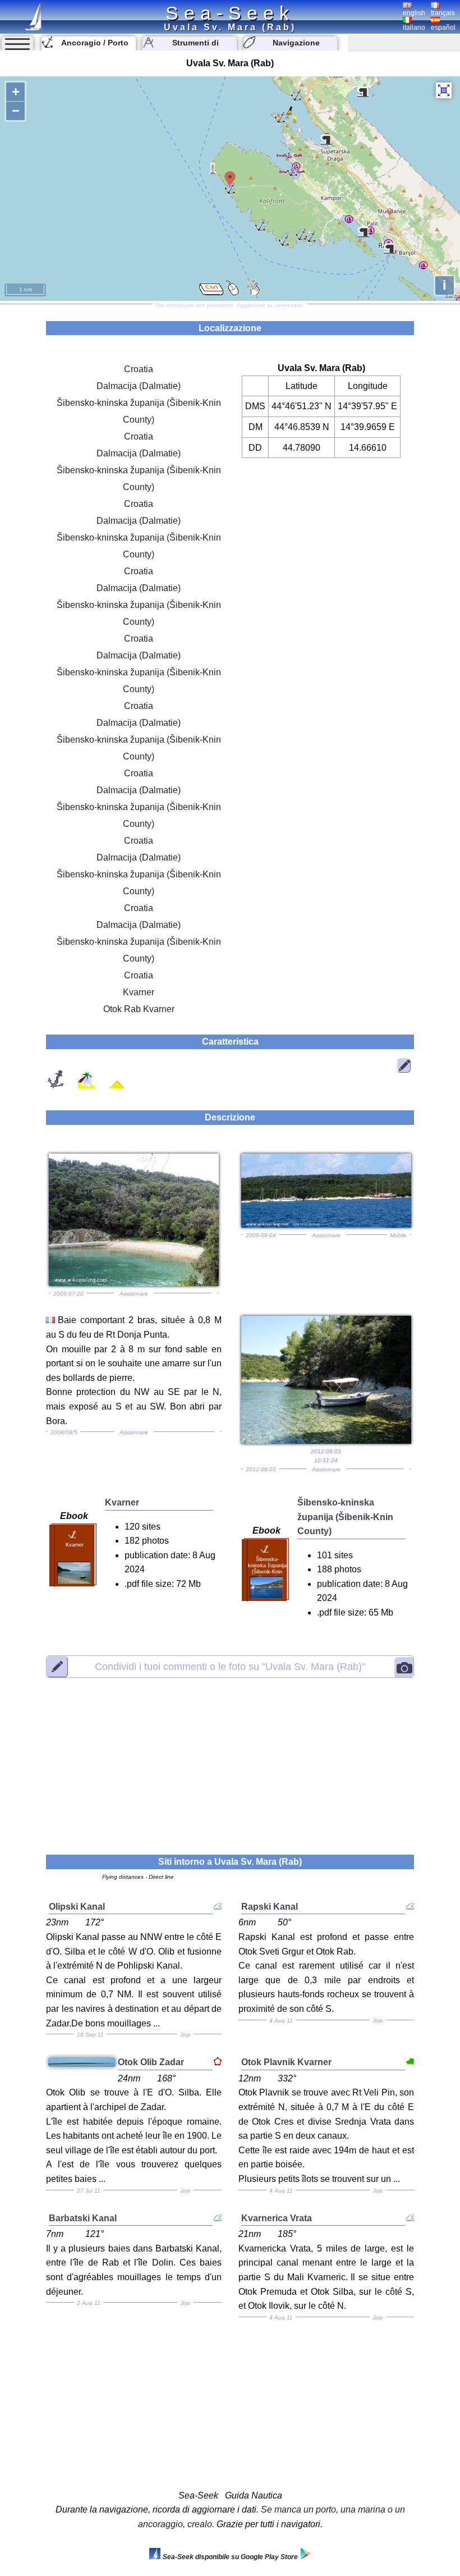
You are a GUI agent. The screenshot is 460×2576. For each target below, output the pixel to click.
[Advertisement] (230, 1759)
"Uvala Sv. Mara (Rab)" (230, 1667)
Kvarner (139, 992)
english (414, 13)
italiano (414, 28)
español (443, 28)
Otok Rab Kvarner (139, 1009)
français (443, 13)
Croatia (139, 369)
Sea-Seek (230, 13)
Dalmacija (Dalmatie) (139, 386)
